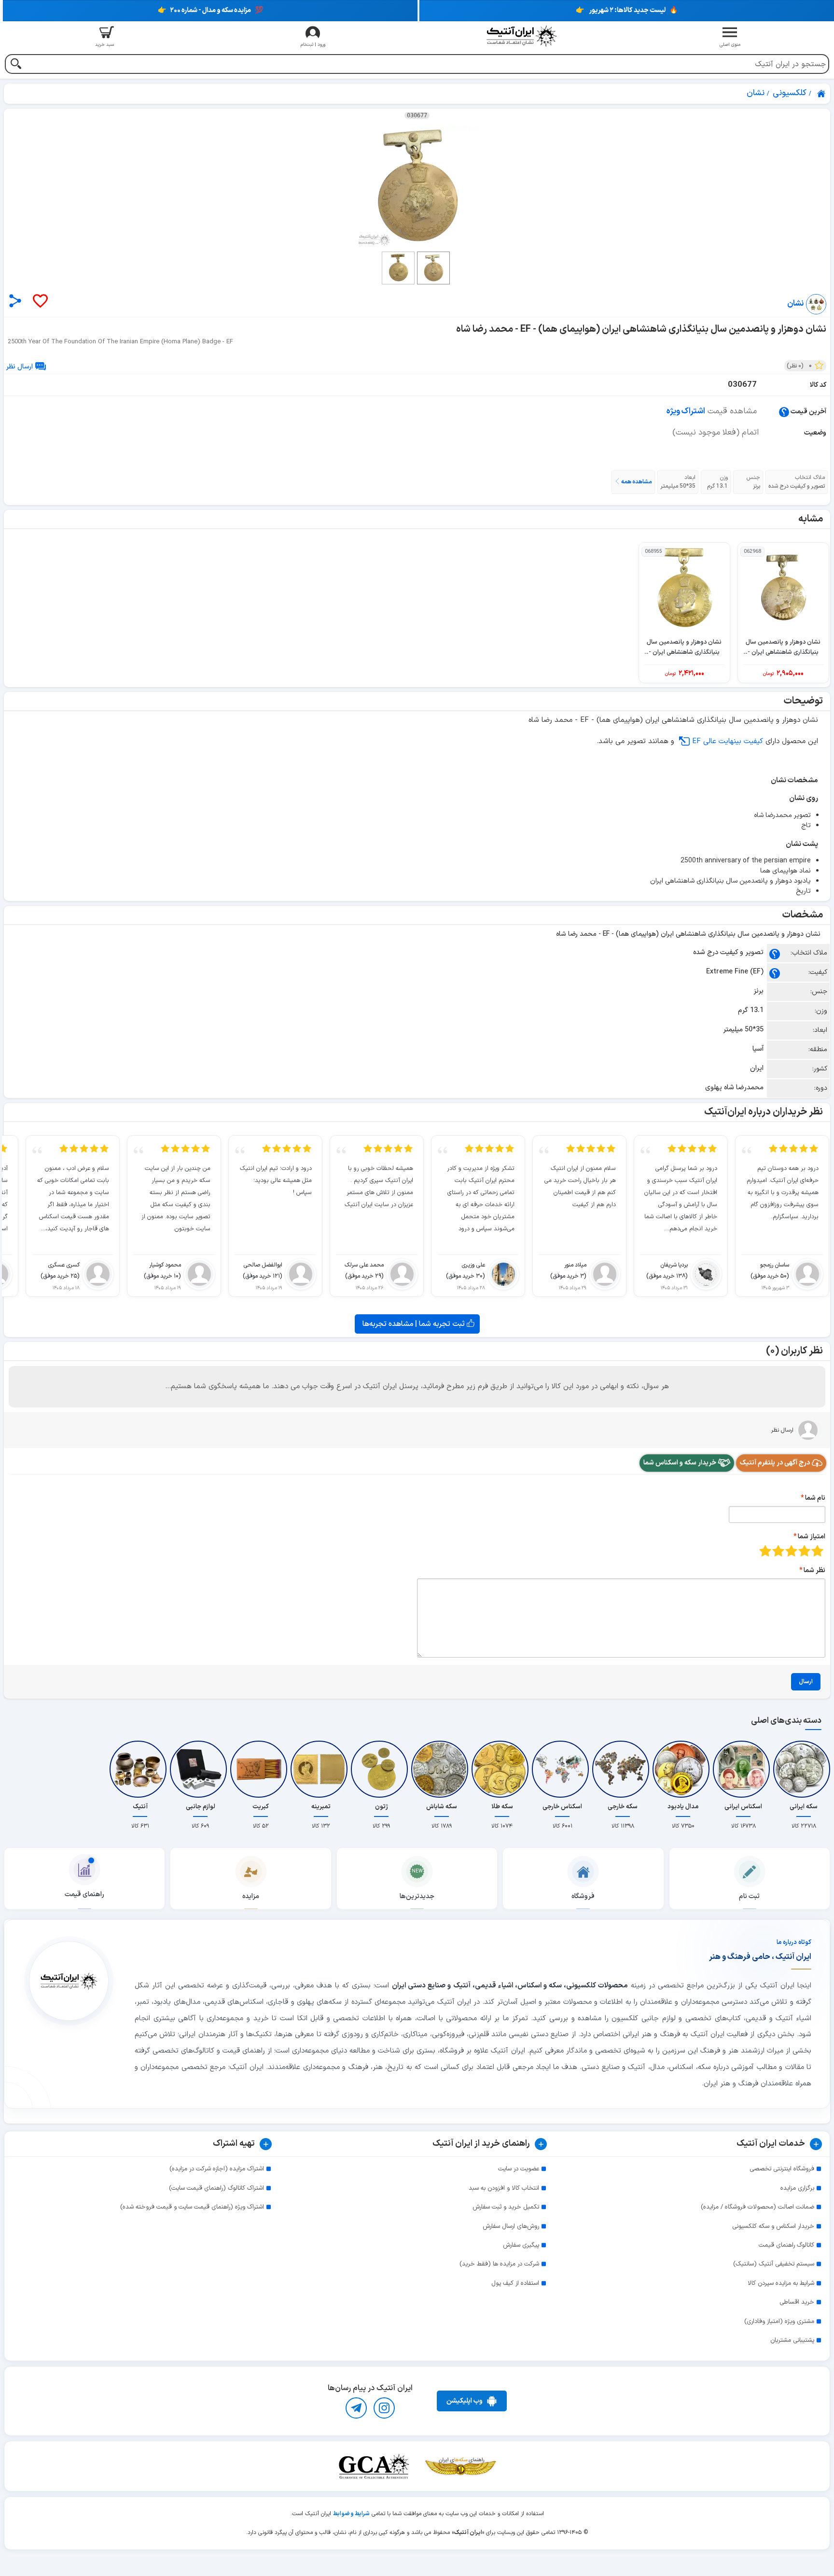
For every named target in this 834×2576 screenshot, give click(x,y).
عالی (765, 1551)
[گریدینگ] (374, 2466)
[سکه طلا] (502, 1769)
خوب (778, 1551)
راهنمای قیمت (84, 1894)
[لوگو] (521, 36)
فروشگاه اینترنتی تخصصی (782, 2169)
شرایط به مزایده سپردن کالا (781, 2283)
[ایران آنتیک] (822, 94)
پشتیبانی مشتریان (792, 2340)
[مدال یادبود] (683, 1769)
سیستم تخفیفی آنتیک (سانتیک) (774, 2264)
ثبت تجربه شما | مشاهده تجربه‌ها (415, 1324)
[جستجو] (16, 65)
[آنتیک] (140, 1769)
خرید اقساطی (797, 2302)
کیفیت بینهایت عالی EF (728, 741)
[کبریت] (261, 1769)
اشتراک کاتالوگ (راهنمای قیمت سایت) (216, 2188)
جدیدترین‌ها (417, 1896)
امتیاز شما (812, 1537)
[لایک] (40, 302)
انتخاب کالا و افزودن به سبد (504, 2188)
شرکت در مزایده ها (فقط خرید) (499, 2264)
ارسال (806, 1682)
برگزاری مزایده (797, 2188)
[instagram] (384, 2408)
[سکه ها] (460, 2466)
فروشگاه (583, 1896)
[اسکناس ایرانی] (743, 1769)
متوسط (791, 1551)
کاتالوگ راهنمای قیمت (786, 2245)
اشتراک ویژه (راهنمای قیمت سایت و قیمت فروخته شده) (192, 2207)
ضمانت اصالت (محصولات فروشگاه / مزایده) (758, 2207)
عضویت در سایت (519, 2169)
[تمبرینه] (321, 1769)
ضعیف (817, 1551)
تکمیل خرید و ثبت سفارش (506, 2207)
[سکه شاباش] (442, 1769)
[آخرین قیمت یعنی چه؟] (784, 412)
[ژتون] (381, 1769)
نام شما (815, 1498)
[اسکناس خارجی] (562, 1769)
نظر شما (814, 1570)
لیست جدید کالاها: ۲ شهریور (627, 10)
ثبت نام (749, 1896)
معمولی (804, 1551)
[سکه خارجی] (623, 1769)
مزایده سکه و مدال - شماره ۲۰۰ (210, 10)
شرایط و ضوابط (351, 2514)
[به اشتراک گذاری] (15, 301)
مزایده (251, 1896)
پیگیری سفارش (521, 2245)
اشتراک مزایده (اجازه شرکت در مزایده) (217, 2169)
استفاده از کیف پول (515, 2283)
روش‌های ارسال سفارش (511, 2226)
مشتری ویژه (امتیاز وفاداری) (779, 2322)
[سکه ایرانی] (804, 1769)
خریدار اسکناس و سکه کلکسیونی (773, 2226)
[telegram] (356, 2408)
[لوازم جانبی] (200, 1769)
